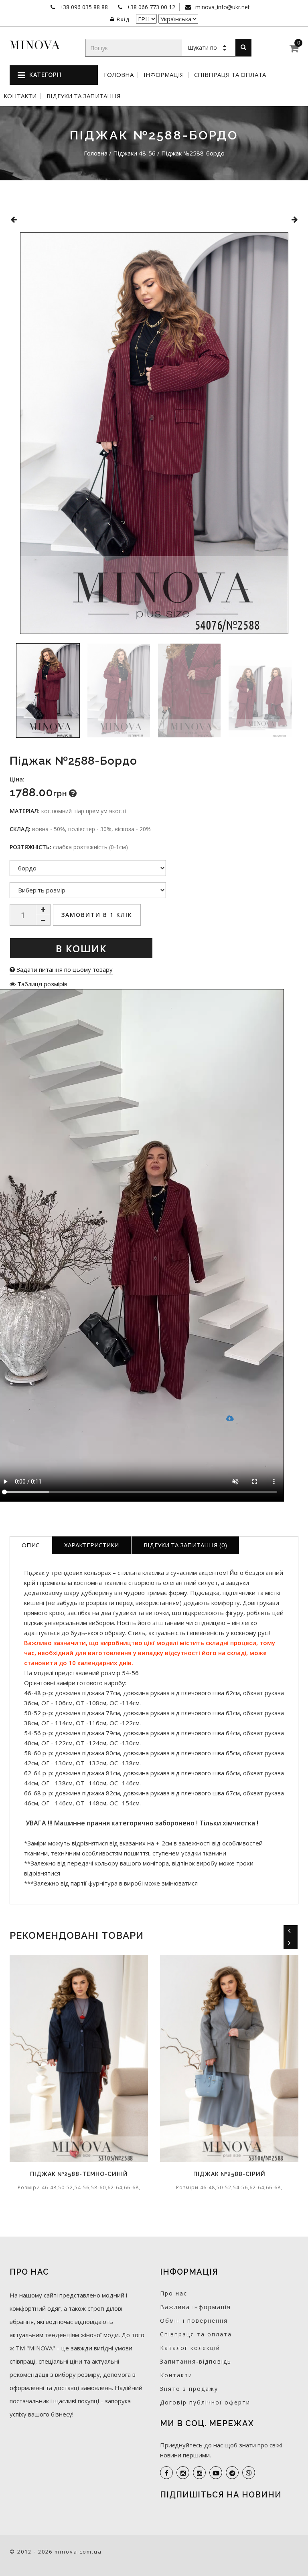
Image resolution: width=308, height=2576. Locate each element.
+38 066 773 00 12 (150, 7)
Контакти (20, 96)
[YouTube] (216, 2473)
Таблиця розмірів (42, 984)
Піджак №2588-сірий (147, 2174)
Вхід (123, 19)
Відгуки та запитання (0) (185, 1545)
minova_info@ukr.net (222, 7)
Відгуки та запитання (84, 96)
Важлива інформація (196, 2307)
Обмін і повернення (194, 2321)
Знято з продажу (189, 2389)
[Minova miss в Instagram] (199, 2473)
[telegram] (232, 2473)
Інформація (164, 75)
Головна (119, 75)
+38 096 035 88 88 (83, 7)
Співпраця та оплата (230, 75)
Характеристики (91, 1545)
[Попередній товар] (13, 219)
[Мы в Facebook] (166, 2473)
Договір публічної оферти (205, 2402)
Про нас (174, 2293)
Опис (30, 1545)
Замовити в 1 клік (97, 915)
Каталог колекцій (190, 2348)
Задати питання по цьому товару (64, 969)
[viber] (249, 2473)
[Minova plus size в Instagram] (183, 2473)
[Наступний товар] (295, 219)
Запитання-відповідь (196, 2361)
